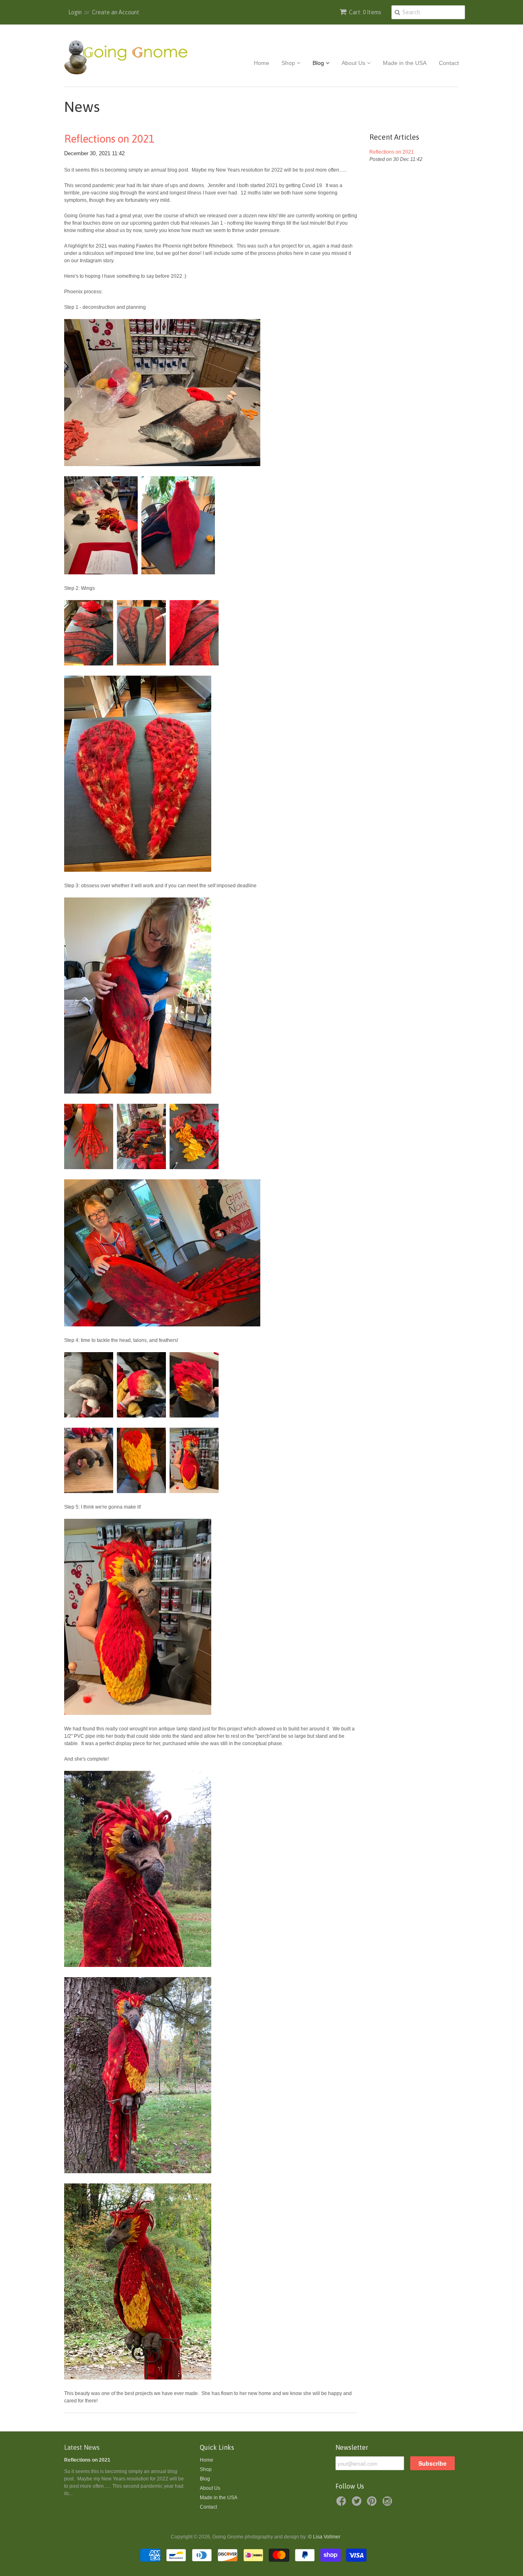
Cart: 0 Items (365, 12)
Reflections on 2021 (109, 139)
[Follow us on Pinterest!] (373, 2504)
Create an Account (116, 12)
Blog (319, 63)
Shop (289, 63)
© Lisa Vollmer (324, 2537)
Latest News (82, 2447)
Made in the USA (405, 63)
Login (75, 12)
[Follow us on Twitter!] (358, 2504)
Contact (449, 63)
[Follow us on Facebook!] (342, 2504)
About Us (354, 63)
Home (261, 63)
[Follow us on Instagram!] (389, 2504)
